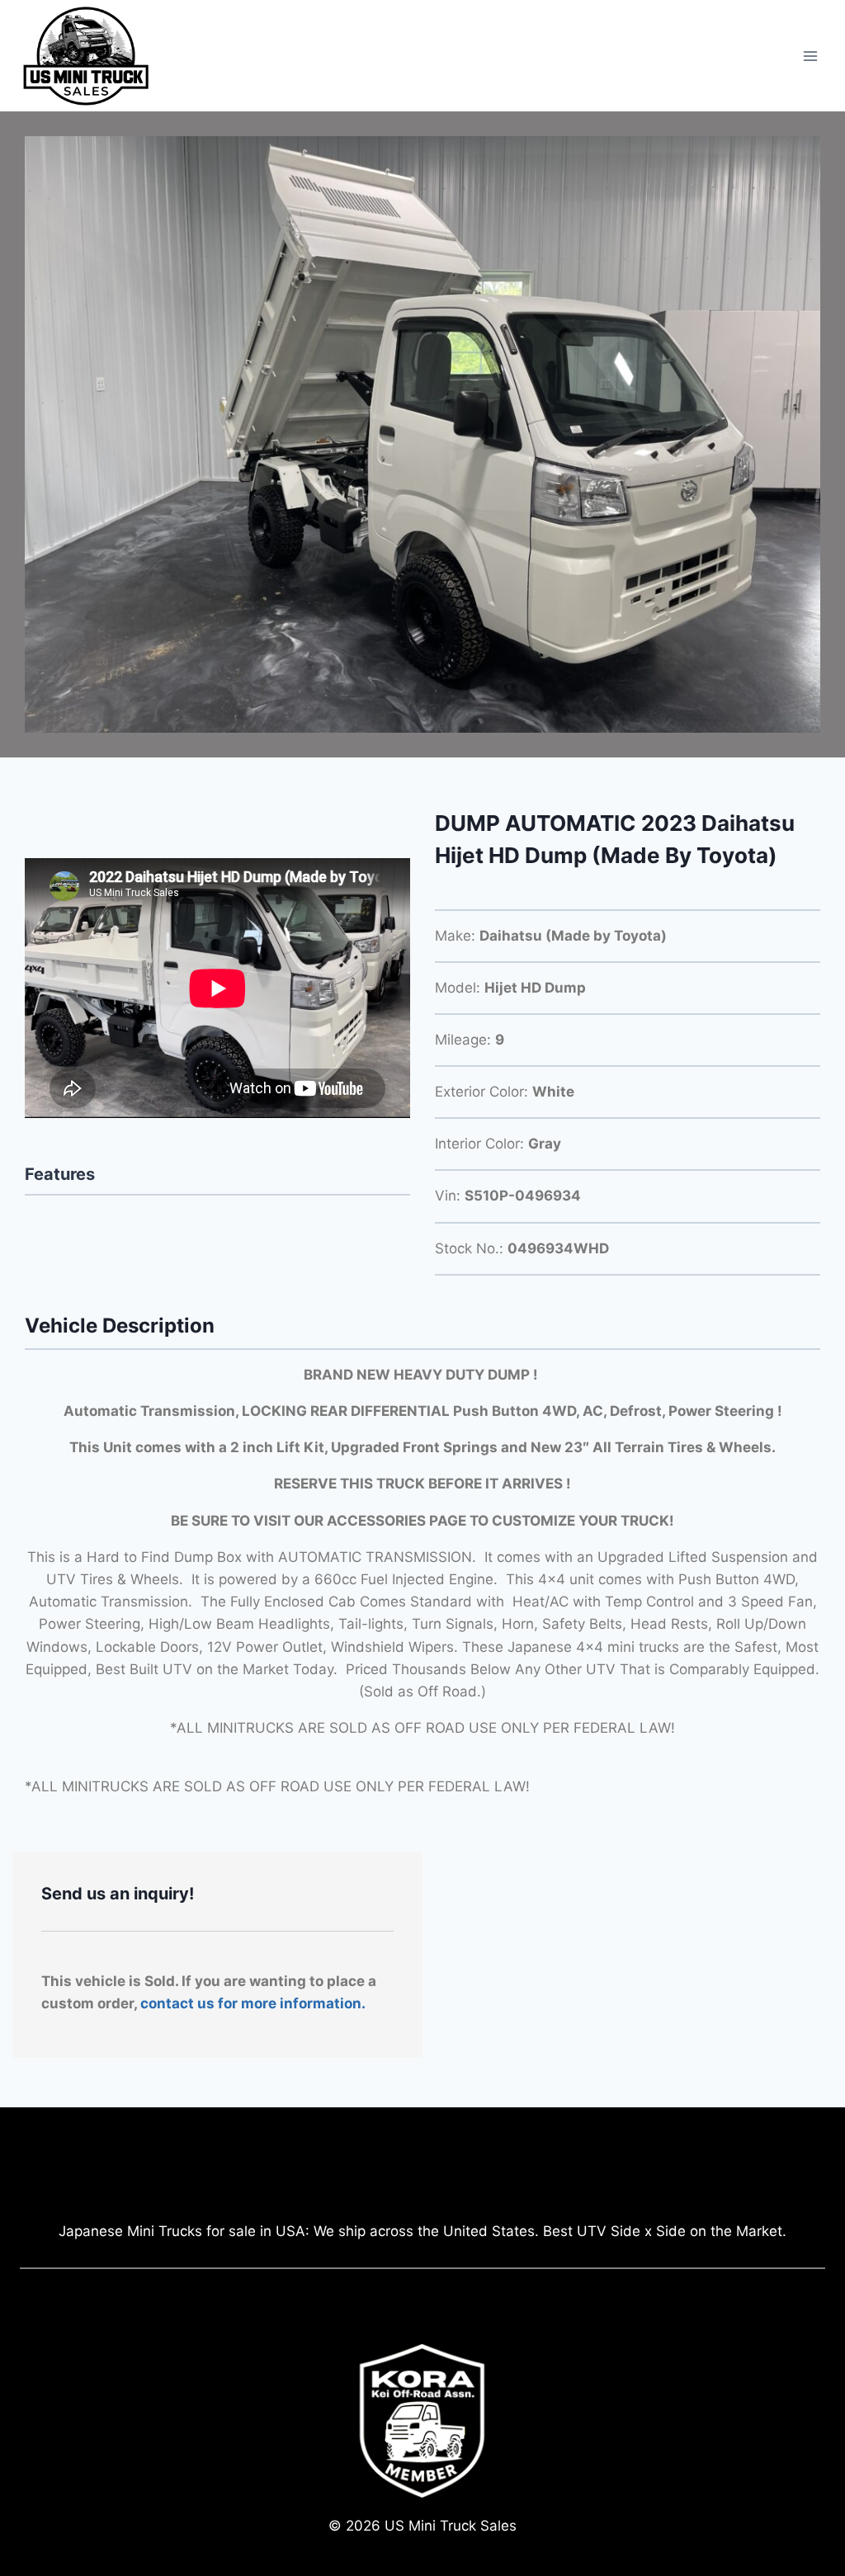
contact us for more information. (253, 2003)
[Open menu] (810, 56)
